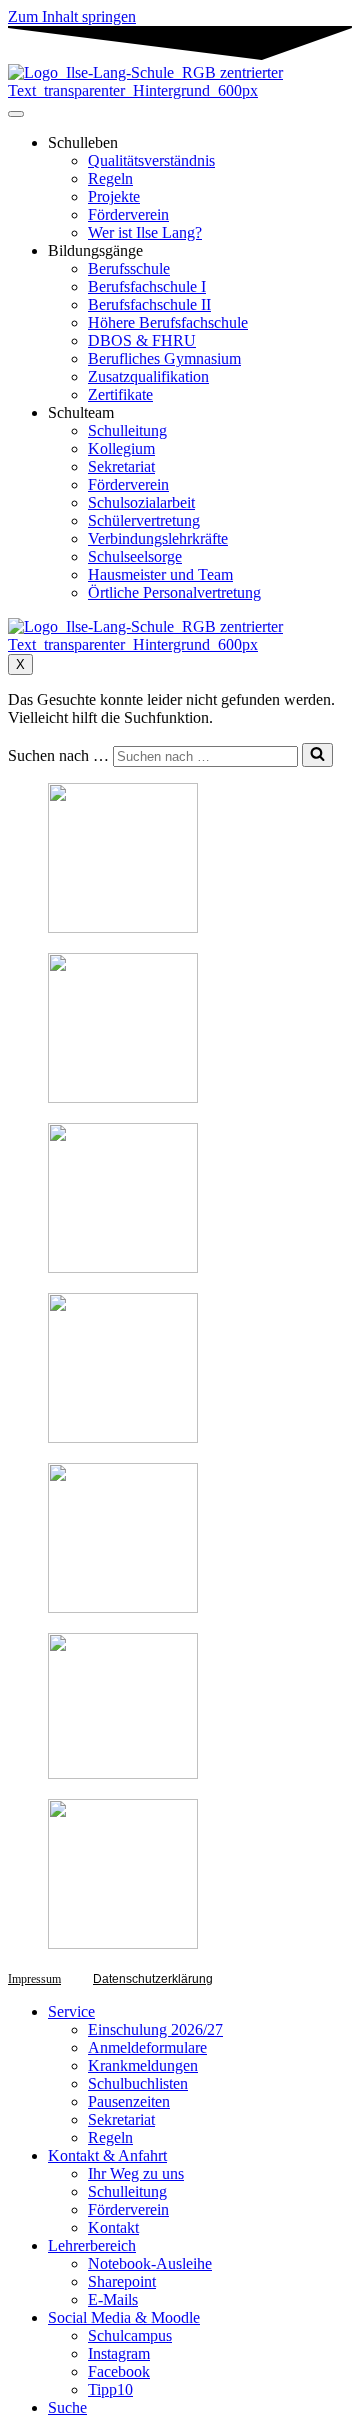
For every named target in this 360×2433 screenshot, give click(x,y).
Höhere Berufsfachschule (168, 322)
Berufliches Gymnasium (164, 358)
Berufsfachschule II (149, 304)
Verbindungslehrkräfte (158, 538)
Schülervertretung (144, 520)
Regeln (110, 178)
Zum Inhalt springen (72, 16)
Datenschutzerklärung (153, 1979)
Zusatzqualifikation (148, 376)
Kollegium (121, 448)
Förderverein (128, 214)
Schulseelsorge (135, 556)
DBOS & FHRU (142, 340)
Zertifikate (120, 394)
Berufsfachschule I (147, 286)
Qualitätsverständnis (151, 160)
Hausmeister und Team (160, 574)
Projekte (114, 196)
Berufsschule (129, 268)
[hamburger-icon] (16, 114)
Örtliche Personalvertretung (174, 592)
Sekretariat (121, 466)
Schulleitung (127, 430)
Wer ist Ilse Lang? (145, 232)
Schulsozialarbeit (141, 502)
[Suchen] (317, 755)
